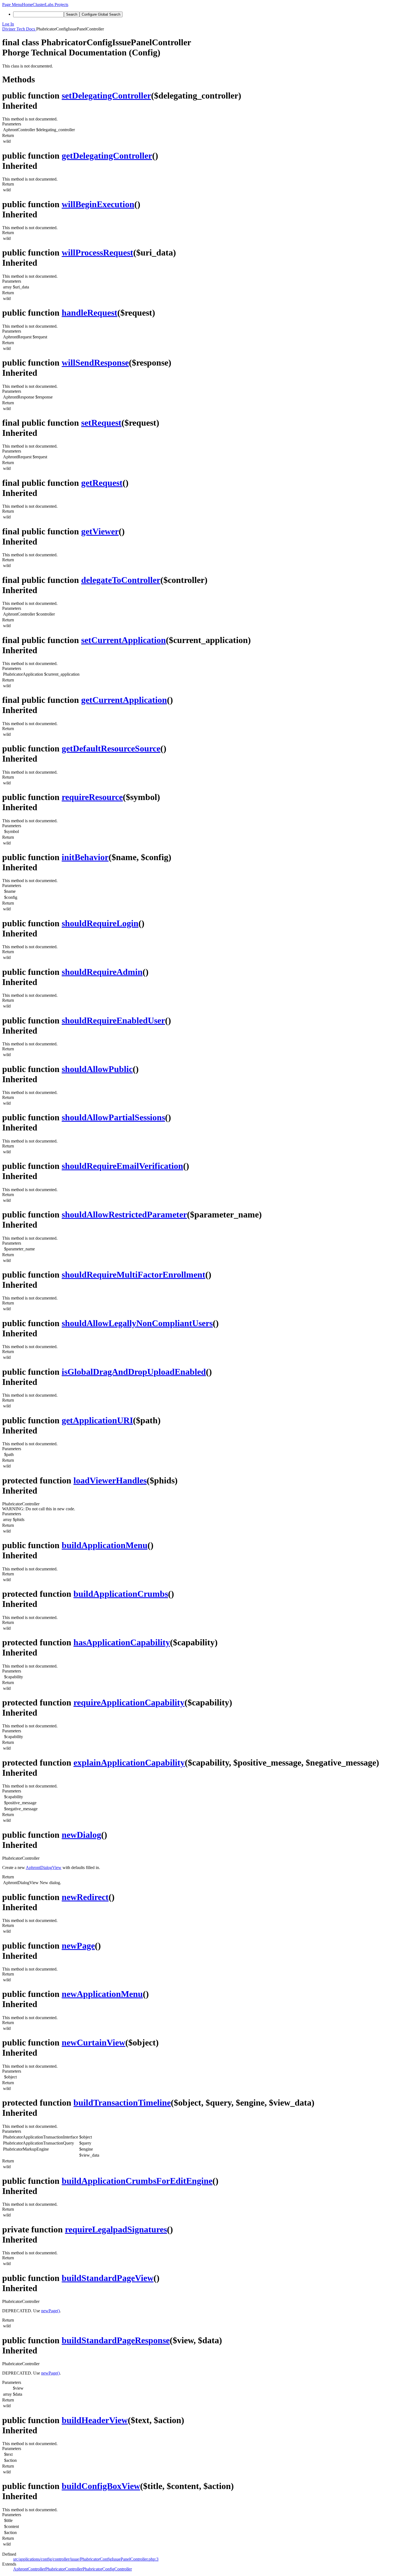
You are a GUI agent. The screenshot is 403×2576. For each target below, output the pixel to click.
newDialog (81, 1835)
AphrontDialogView (44, 1868)
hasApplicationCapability (122, 1642)
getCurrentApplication (124, 700)
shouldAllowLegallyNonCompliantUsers (137, 1323)
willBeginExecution (98, 204)
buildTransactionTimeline (122, 2103)
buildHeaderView (95, 2420)
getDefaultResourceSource (111, 748)
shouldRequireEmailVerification (122, 1166)
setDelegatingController (106, 96)
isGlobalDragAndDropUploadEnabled (134, 1372)
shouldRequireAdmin (102, 972)
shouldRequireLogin (100, 923)
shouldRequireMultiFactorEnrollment (134, 1275)
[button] (12, 5)
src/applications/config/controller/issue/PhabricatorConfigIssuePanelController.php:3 (86, 2559)
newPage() (50, 2311)
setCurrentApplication (124, 640)
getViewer (100, 531)
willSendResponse (95, 363)
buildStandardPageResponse (116, 2340)
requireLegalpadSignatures (116, 2229)
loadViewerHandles (110, 1480)
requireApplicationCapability (129, 1702)
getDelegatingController (107, 156)
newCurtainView (93, 2042)
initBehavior (85, 857)
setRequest (101, 423)
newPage (78, 1946)
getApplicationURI (97, 1420)
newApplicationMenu (102, 1994)
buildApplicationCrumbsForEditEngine (137, 2181)
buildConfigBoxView (101, 2486)
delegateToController (121, 580)
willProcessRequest (97, 252)
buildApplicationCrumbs (121, 1594)
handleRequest (90, 313)
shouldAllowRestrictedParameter (124, 1214)
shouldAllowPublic (97, 1069)
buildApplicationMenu (105, 1545)
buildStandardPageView (108, 2278)
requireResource (92, 797)
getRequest (102, 483)
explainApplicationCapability (129, 1763)
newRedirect (85, 1897)
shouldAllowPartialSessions (113, 1117)
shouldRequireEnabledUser (113, 1020)
